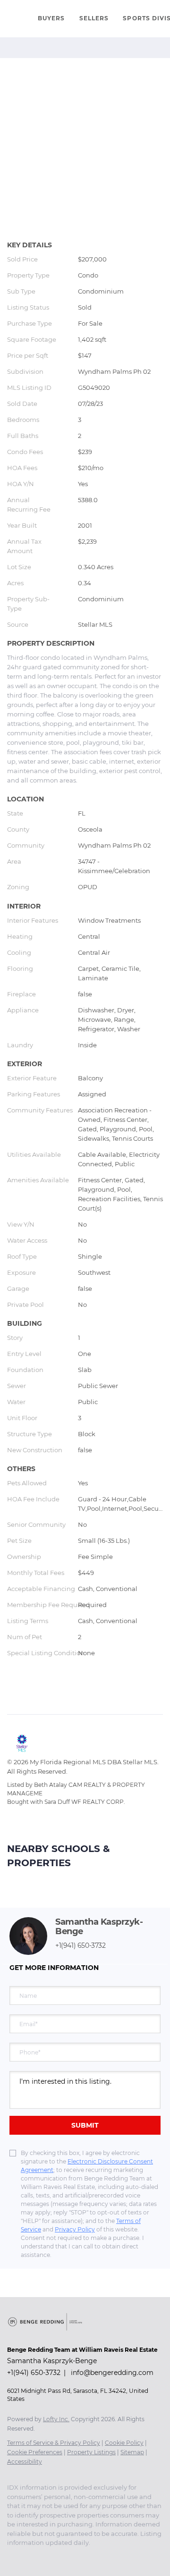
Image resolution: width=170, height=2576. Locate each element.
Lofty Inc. (56, 2419)
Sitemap (132, 2452)
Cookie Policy (124, 2443)
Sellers (94, 18)
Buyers (51, 18)
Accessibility (25, 2462)
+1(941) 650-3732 (81, 1945)
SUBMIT (85, 2125)
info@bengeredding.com (112, 2373)
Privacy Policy (75, 2229)
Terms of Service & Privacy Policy (54, 2443)
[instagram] (31, 2557)
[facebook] (12, 2557)
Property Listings (91, 2452)
